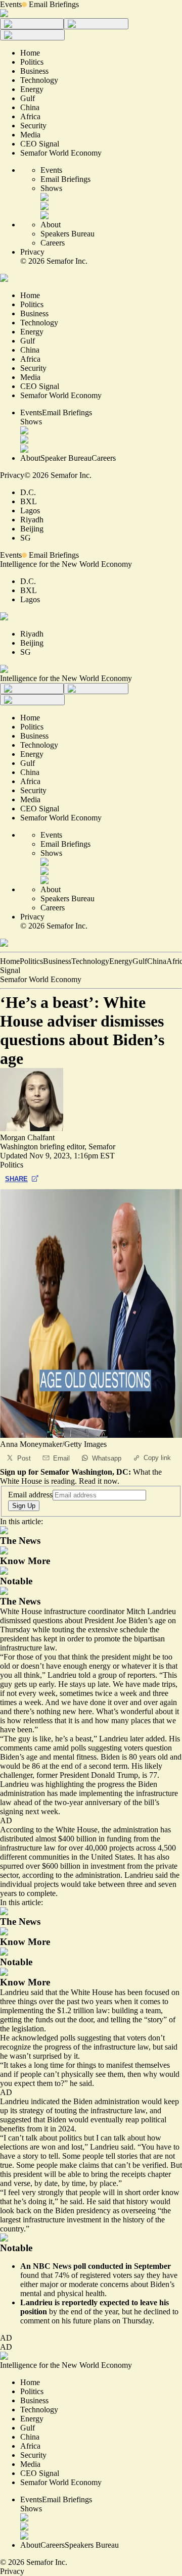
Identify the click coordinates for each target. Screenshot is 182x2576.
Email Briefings (54, 4)
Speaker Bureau (66, 458)
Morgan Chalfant (27, 1137)
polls (78, 1748)
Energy (121, 961)
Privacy (32, 252)
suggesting (94, 2038)
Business (57, 961)
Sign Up (24, 1506)
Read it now (98, 1481)
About (51, 225)
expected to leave (128, 2302)
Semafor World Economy (41, 979)
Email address (30, 1495)
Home (10, 961)
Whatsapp (107, 1458)
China (157, 961)
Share (16, 1179)
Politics (31, 961)
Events (11, 4)
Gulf (140, 961)
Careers (53, 243)
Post (24, 1458)
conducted (106, 2266)
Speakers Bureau (67, 234)
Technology (90, 961)
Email (61, 1458)
